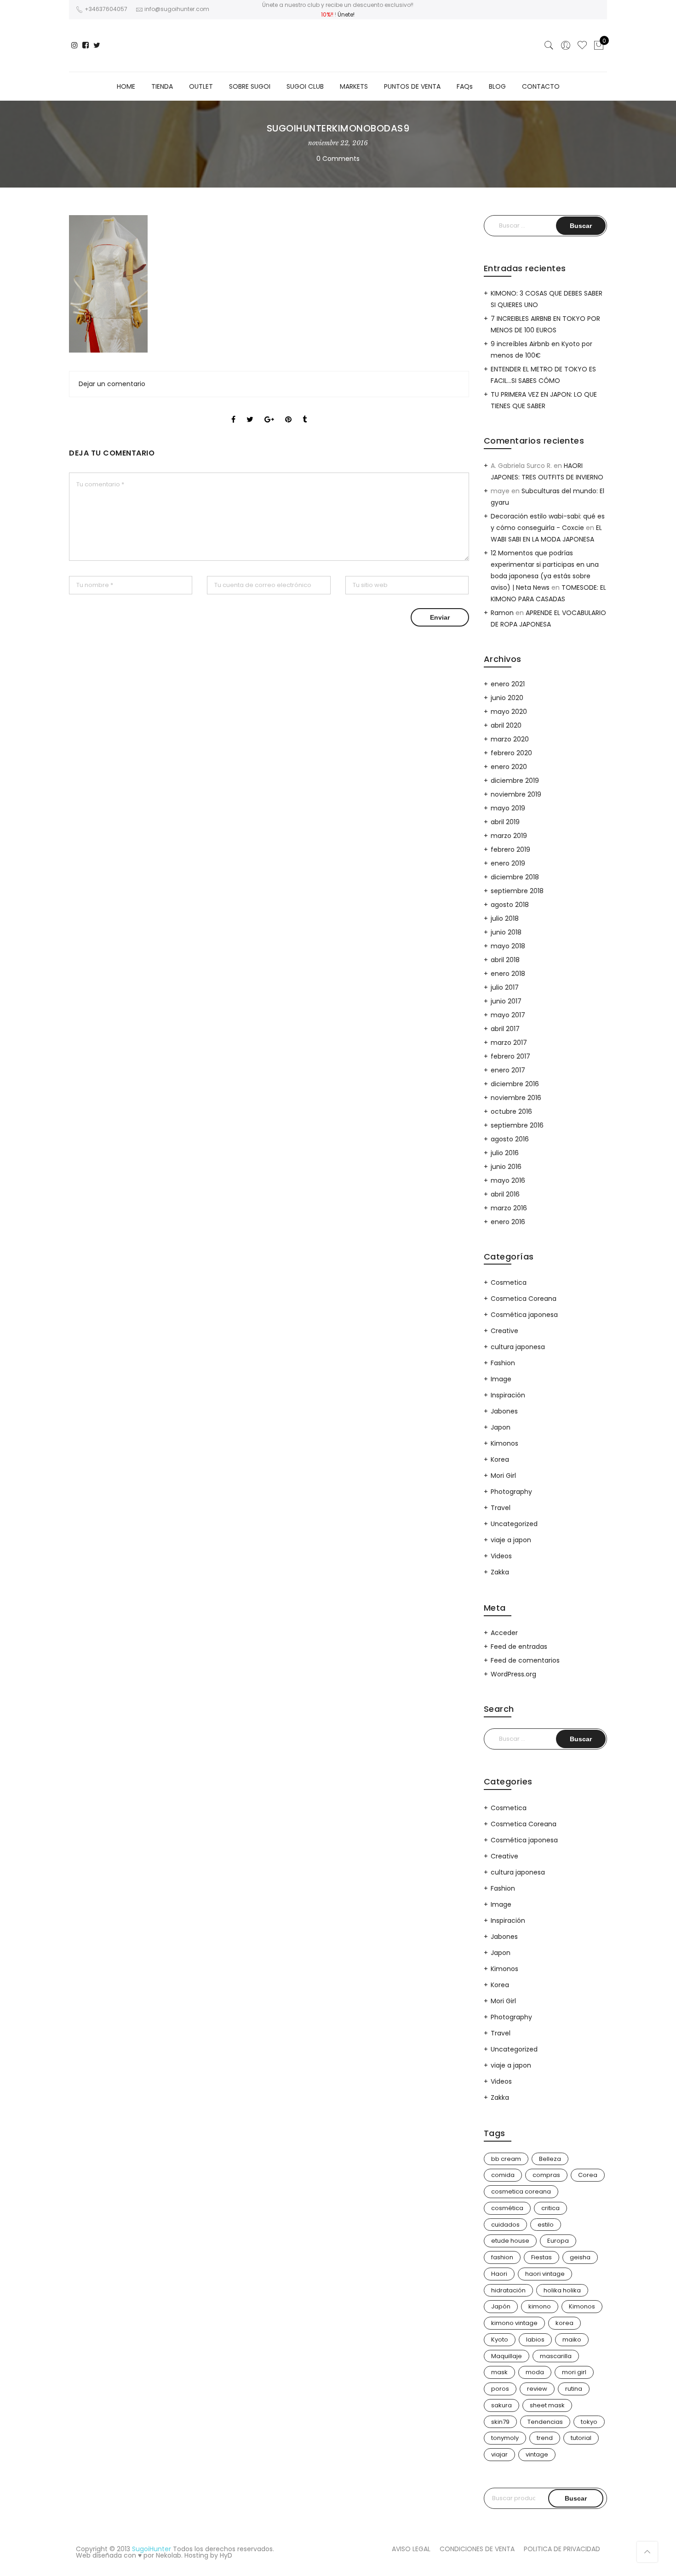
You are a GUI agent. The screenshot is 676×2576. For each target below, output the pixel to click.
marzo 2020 (510, 739)
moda (535, 2372)
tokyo (589, 2422)
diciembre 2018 (515, 877)
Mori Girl (503, 1476)
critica (550, 2208)
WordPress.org (513, 1674)
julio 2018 (505, 918)
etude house (510, 2241)
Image (501, 1379)
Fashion (503, 1363)
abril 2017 (505, 1029)
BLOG (497, 86)
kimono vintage (514, 2323)
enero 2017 (508, 1070)
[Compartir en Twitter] (250, 411)
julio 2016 (505, 1153)
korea (564, 2323)
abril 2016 (505, 1194)
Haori (499, 2274)
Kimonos (504, 1443)
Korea (500, 1459)
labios (535, 2339)
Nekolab (169, 2555)
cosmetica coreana (521, 2191)
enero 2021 (508, 684)
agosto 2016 (510, 1139)
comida (503, 2175)
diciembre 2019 (515, 781)
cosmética (507, 2208)
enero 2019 (508, 863)
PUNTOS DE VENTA (412, 86)
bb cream (506, 2159)
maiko (572, 2339)
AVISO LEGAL (411, 2549)
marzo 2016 (509, 1208)
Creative (504, 1331)
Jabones (504, 1411)
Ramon (502, 613)
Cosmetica (509, 1282)
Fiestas (541, 2257)
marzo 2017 (509, 1043)
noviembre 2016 (516, 1098)
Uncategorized (514, 1524)
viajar (499, 2454)
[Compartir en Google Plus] (269, 411)
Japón (501, 2306)
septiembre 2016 (517, 1125)
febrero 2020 (511, 753)
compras (546, 2175)
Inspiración (508, 1395)
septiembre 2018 (517, 891)
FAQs (465, 86)
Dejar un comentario (112, 384)
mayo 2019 (508, 808)
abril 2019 (505, 822)
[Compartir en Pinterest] (288, 411)
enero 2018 (508, 974)
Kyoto (500, 2339)
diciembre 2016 (515, 1084)
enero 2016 (508, 1222)
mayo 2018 (508, 946)
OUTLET (201, 86)
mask (499, 2372)
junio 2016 (506, 1167)
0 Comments (338, 159)
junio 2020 (507, 698)
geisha (580, 2257)
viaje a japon (511, 1540)
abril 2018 (505, 960)
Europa (558, 2241)
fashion (502, 2257)
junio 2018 (506, 932)
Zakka (500, 1572)
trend (545, 2438)
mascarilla (556, 2356)
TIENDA (162, 86)
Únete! (346, 14)
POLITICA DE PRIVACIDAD (562, 2549)
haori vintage (545, 2274)
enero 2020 (509, 767)
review (537, 2389)
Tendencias (545, 2422)
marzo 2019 (509, 836)
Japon (501, 1427)
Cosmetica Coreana (524, 1299)
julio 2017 (505, 987)
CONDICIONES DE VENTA (477, 2549)
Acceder (504, 1633)
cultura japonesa (518, 1347)
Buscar (576, 2498)
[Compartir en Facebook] (233, 411)
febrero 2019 (510, 849)
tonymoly (505, 2438)
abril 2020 (506, 725)
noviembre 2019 (516, 794)
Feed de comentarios (525, 1660)
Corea (588, 2175)
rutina (574, 2389)
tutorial (581, 2438)
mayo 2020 (509, 712)
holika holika (562, 2290)
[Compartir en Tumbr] (305, 411)
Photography (511, 1492)
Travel (501, 1508)
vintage (537, 2454)
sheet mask (547, 2405)
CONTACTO (541, 86)
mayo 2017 (508, 1015)
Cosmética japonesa (524, 1315)
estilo (546, 2225)
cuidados (505, 2225)
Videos (501, 1556)
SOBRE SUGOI (250, 86)
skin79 (500, 2422)
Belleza (550, 2159)
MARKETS (354, 86)
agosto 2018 (510, 905)
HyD (226, 2555)
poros (500, 2389)
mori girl (574, 2372)
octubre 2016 (511, 1111)
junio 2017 (506, 1001)
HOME (126, 86)
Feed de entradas (519, 1647)
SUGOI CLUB (305, 86)
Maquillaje (507, 2356)
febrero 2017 (510, 1056)
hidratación (508, 2290)
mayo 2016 (508, 1180)
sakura (501, 2405)
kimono (540, 2306)
